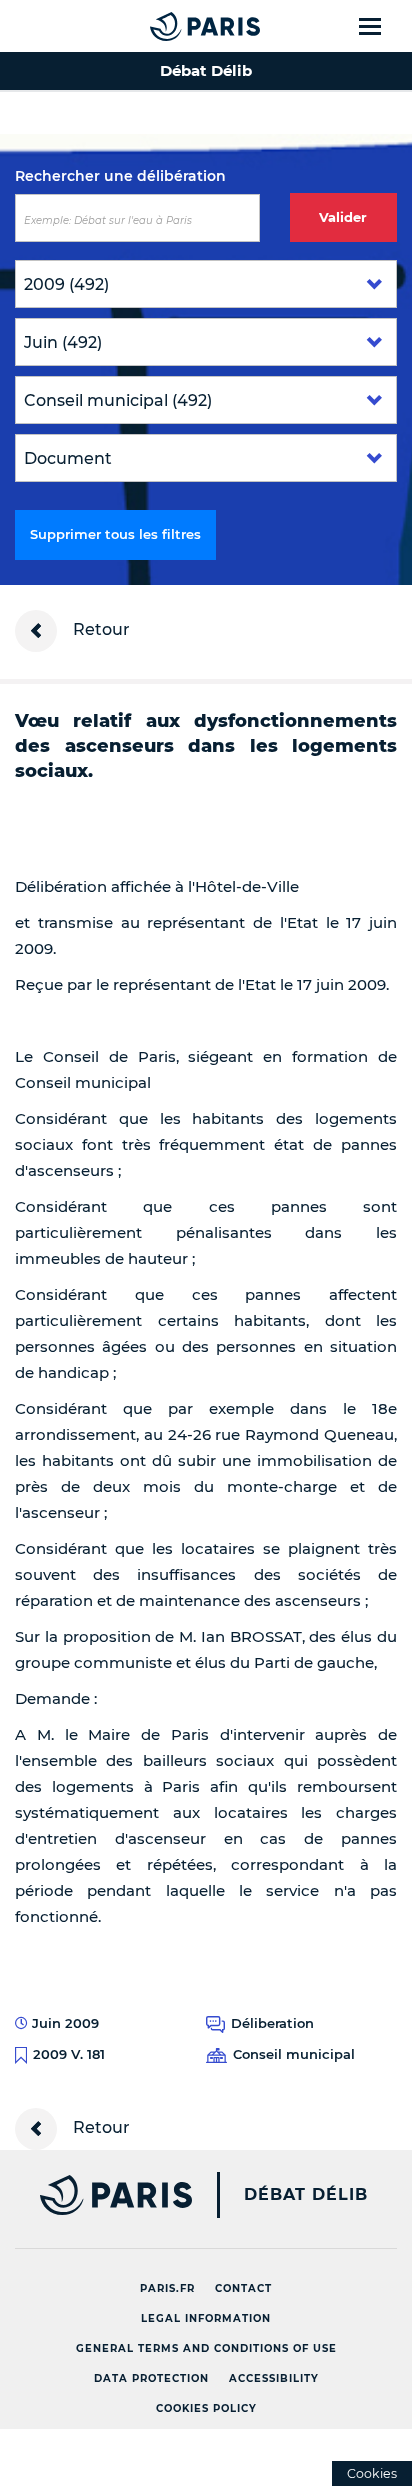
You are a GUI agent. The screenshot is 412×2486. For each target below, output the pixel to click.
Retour (99, 629)
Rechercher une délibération (120, 176)
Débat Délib (306, 2195)
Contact (243, 2288)
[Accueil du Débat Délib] (165, 26)
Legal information (206, 2318)
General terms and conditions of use (206, 2348)
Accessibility (274, 2378)
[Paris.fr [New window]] (96, 2195)
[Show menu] (381, 26)
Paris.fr (167, 2288)
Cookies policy (206, 2408)
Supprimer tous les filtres (115, 534)
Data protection (151, 2378)
